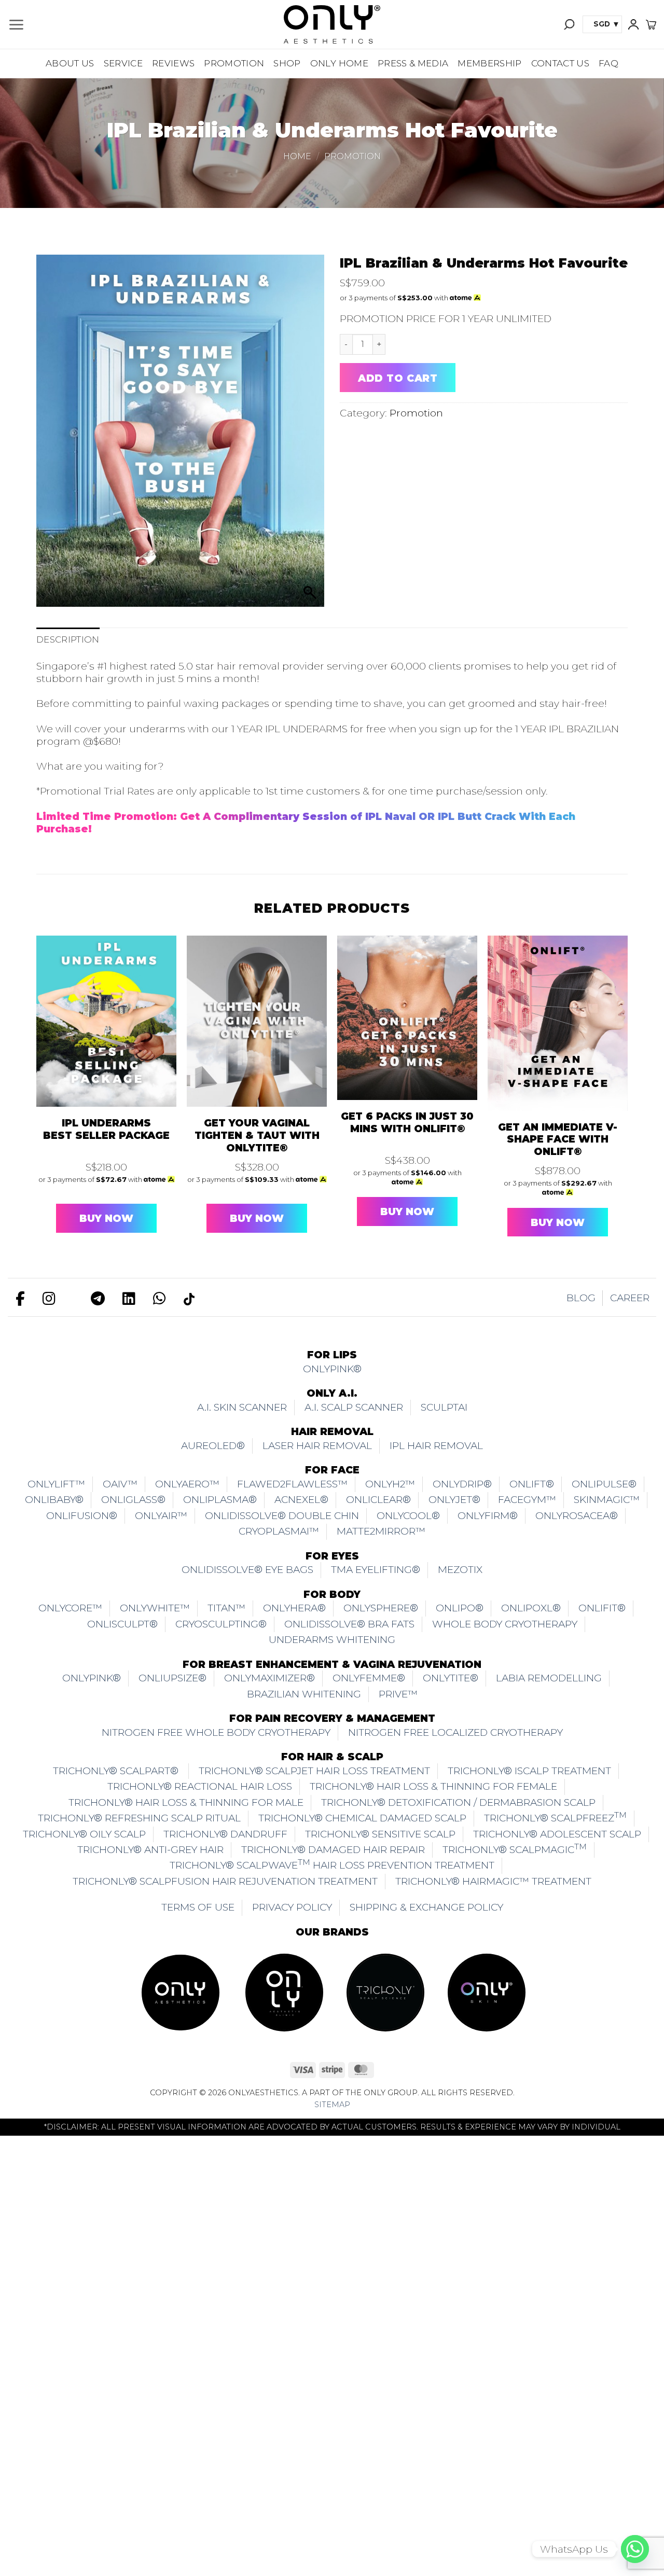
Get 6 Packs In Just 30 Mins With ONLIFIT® (407, 1123)
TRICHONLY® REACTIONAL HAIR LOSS (200, 1786)
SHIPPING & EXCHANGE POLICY (426, 1907)
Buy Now (106, 1219)
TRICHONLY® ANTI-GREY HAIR (150, 1850)
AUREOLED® (213, 1446)
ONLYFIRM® (488, 1516)
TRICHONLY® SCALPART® (117, 1771)
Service (123, 63)
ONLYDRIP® (462, 1484)
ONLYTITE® (451, 1678)
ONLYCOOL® (408, 1516)
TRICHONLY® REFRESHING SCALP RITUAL (139, 1818)
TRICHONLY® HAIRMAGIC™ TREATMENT (493, 1881)
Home (297, 156)
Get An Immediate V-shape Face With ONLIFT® (558, 1140)
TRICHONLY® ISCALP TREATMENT (529, 1771)
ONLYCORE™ (70, 1608)
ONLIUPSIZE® (172, 1678)
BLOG (581, 1298)
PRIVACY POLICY (292, 1907)
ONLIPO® (460, 1608)
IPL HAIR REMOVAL (436, 1446)
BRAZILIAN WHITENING (304, 1694)
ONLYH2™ (390, 1484)
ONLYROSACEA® (577, 1516)
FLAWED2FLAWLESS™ (292, 1484)
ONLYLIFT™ (56, 1484)
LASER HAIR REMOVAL (317, 1446)
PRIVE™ (398, 1694)
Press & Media (413, 63)
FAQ (608, 63)
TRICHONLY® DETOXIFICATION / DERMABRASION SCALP (458, 1802)
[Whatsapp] (635, 2549)
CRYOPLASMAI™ (279, 1531)
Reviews (173, 63)
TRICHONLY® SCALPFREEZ (555, 1817)
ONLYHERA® (294, 1608)
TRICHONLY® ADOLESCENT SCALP (557, 1834)
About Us (70, 63)
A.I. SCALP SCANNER (354, 1407)
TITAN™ (226, 1608)
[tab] (68, 640)
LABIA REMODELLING (549, 1678)
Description (68, 639)
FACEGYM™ (527, 1500)
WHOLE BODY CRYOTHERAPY (505, 1624)
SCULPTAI (444, 1407)
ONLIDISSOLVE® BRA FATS (349, 1624)
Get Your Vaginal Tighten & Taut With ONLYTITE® (257, 1136)
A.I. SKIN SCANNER (242, 1407)
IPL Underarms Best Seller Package (106, 1129)
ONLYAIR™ (161, 1516)
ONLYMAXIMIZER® (269, 1678)
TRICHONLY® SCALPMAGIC (515, 1849)
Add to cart (398, 378)
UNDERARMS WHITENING (332, 1640)
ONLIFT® (532, 1484)
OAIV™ (120, 1484)
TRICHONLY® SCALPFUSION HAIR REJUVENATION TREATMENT (225, 1881)
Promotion (234, 63)
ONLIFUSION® (82, 1516)
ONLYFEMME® (369, 1678)
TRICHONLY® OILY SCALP (84, 1834)
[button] (16, 25)
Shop (287, 63)
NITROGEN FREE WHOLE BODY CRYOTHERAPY (216, 1732)
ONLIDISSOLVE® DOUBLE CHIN (282, 1516)
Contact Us (560, 63)
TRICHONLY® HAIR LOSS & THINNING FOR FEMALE (433, 1786)
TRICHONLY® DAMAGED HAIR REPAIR (333, 1850)
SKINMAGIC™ (607, 1500)
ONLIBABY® (54, 1500)
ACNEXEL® (301, 1500)
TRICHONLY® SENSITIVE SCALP (380, 1834)
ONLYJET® (454, 1500)
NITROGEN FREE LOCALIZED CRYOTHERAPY (455, 1732)
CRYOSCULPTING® (221, 1624)
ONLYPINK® (332, 1369)
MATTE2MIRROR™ (381, 1531)
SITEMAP (332, 2105)
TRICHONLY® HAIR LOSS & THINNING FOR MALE (186, 1802)
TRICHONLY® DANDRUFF (225, 1834)
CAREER (630, 1298)
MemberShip (489, 63)
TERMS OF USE (198, 1907)
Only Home (339, 63)
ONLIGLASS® (133, 1500)
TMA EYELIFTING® (376, 1570)
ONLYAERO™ (187, 1484)
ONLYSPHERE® (381, 1608)
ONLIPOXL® (531, 1608)
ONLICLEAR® (378, 1500)
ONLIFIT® (602, 1608)
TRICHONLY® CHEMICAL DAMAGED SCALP (362, 1818)
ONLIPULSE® (604, 1484)
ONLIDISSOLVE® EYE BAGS (247, 1570)
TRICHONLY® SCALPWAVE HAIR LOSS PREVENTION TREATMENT (332, 1864)
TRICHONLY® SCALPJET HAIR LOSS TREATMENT (314, 1771)
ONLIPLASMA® (220, 1500)
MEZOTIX (460, 1570)
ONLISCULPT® (122, 1624)
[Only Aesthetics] (332, 24)
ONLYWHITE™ (155, 1608)
